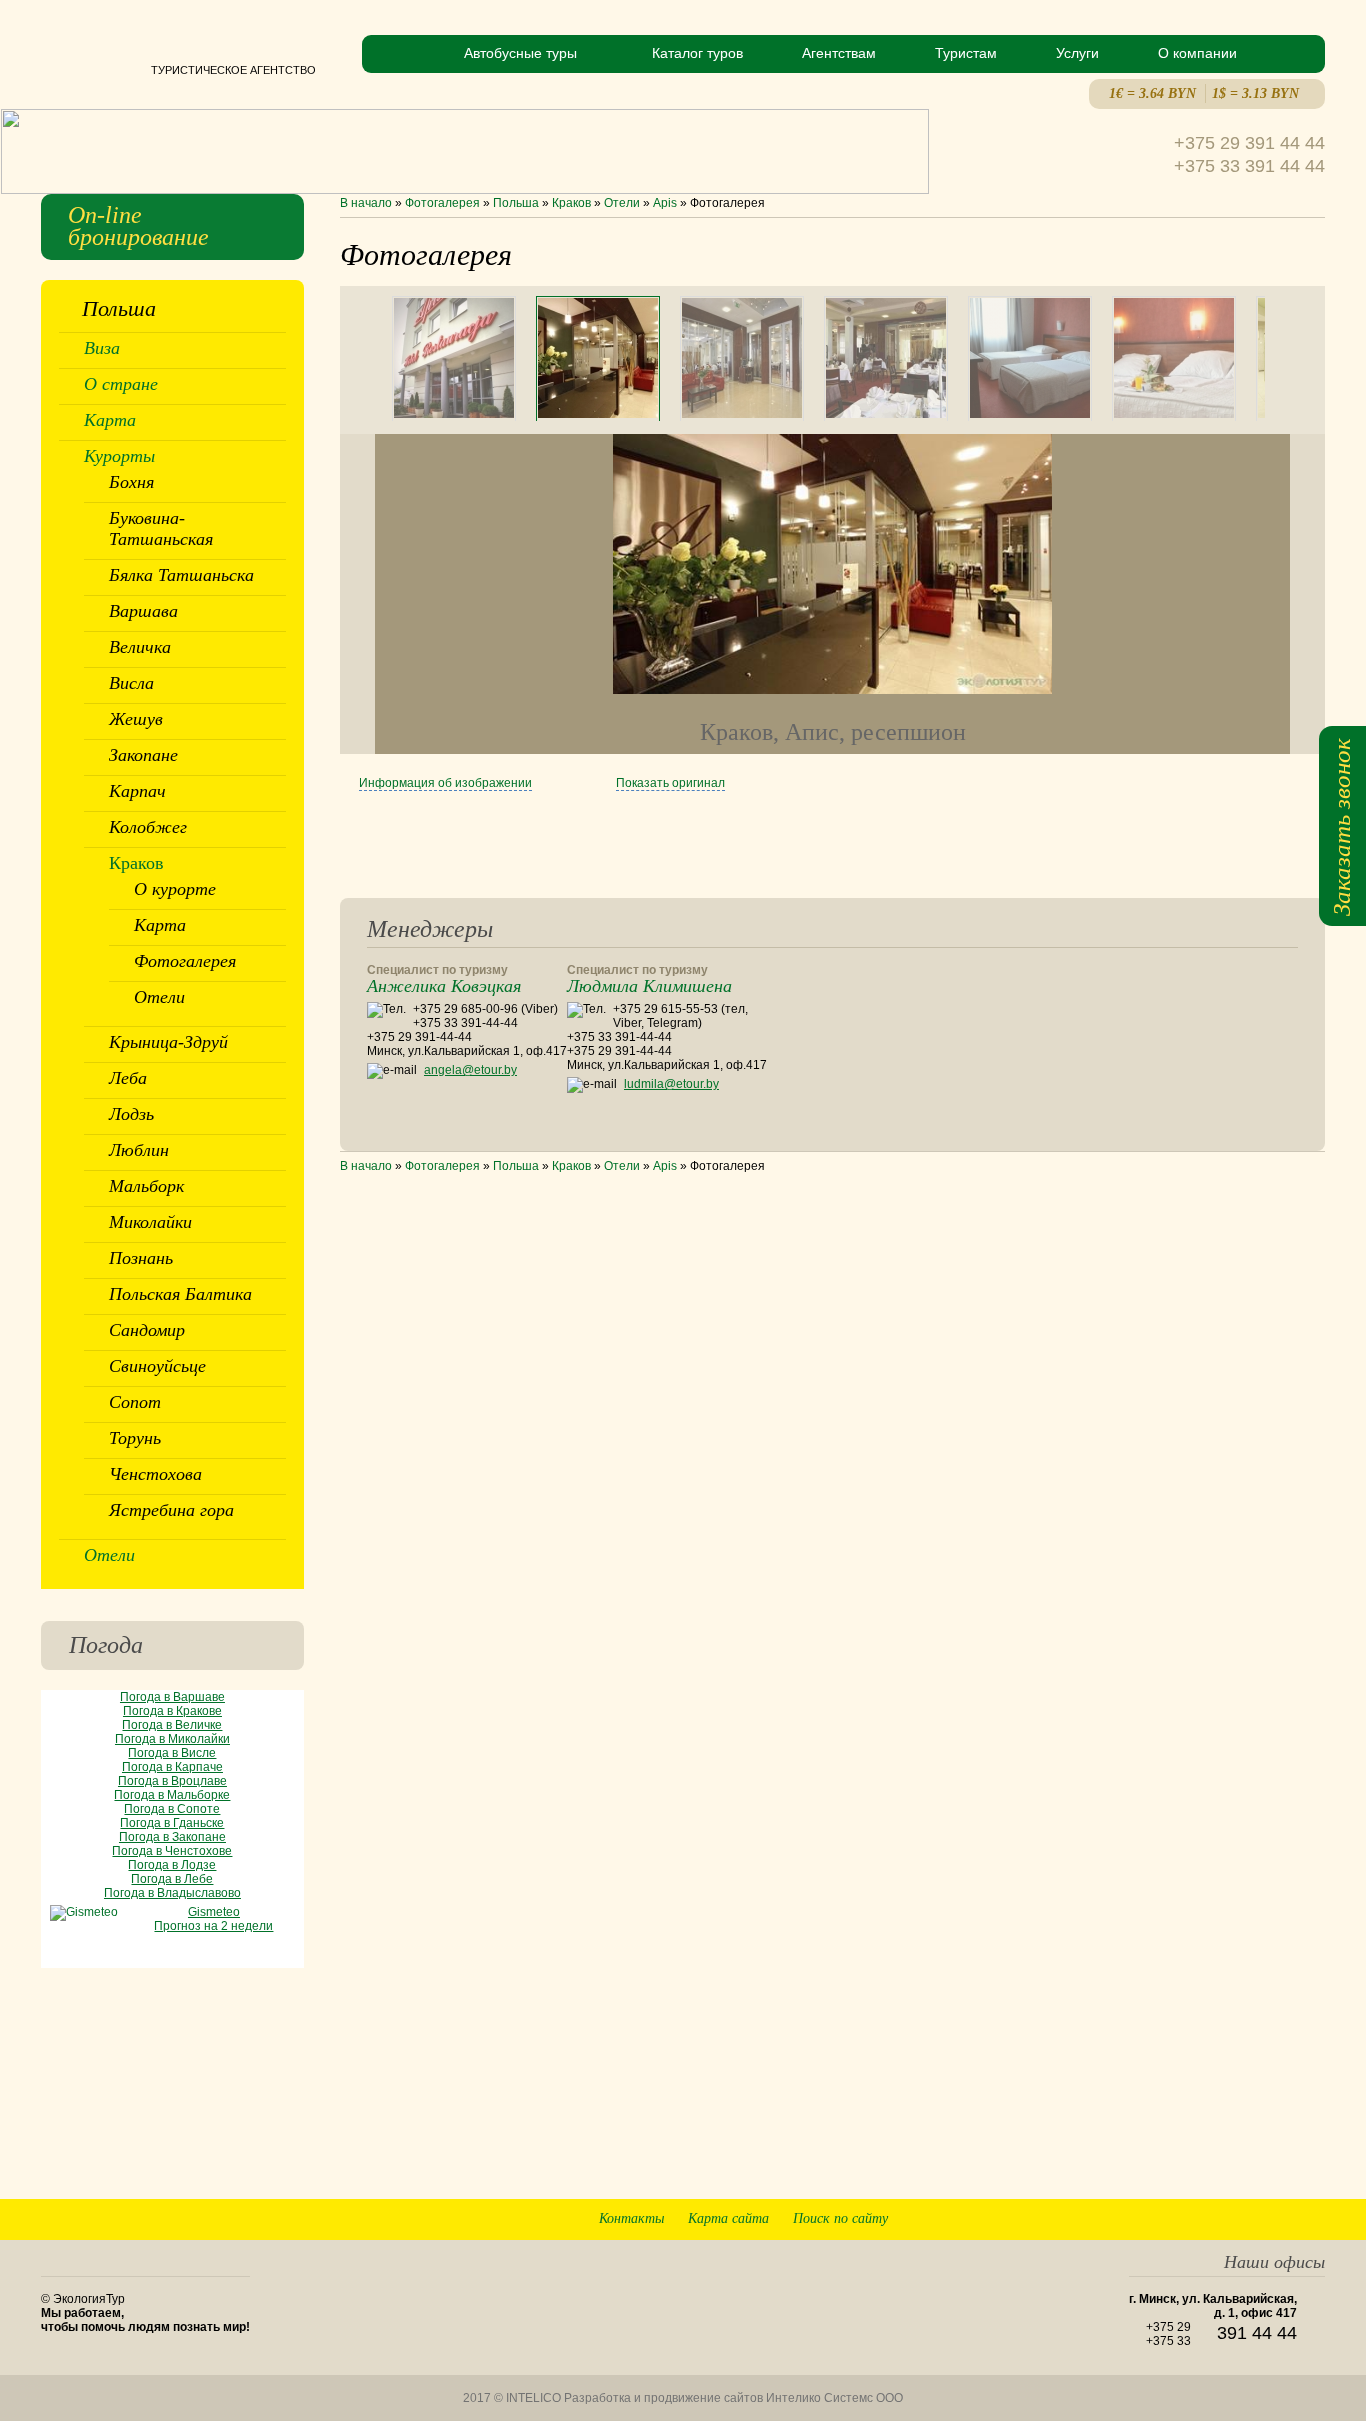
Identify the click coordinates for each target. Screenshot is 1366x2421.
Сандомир (147, 1330)
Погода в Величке (172, 1725)
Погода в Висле (172, 1753)
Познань (141, 1258)
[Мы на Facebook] (1240, 2176)
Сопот (135, 1402)
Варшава (143, 611)
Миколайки (150, 1222)
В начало (366, 203)
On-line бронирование (138, 226)
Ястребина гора (171, 1510)
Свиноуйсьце (157, 1366)
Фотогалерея (442, 203)
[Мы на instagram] (1310, 2176)
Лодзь (131, 1114)
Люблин (139, 1150)
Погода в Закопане (172, 1837)
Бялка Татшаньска (181, 575)
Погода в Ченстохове (172, 1851)
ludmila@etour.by (671, 1084)
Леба (128, 1078)
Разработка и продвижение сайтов (663, 2398)
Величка (140, 647)
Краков (571, 203)
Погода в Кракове (172, 1711)
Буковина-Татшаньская (161, 528)
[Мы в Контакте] (1275, 2176)
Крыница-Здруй (168, 1042)
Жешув (136, 719)
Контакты (631, 2218)
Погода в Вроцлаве (172, 1781)
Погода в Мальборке (172, 1795)
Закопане (143, 755)
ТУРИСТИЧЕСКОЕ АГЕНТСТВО (178, 70)
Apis (665, 203)
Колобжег (148, 827)
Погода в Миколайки (172, 1739)
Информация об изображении (445, 783)
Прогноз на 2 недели (213, 1926)
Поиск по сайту (840, 2218)
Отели (622, 203)
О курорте (175, 889)
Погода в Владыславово (172, 1893)
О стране (121, 384)
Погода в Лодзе (172, 1865)
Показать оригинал (670, 783)
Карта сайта (728, 2218)
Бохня (131, 482)
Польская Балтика (180, 1294)
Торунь (135, 1438)
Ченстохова (155, 1474)
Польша (516, 203)
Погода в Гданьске (172, 1823)
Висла (131, 683)
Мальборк (146, 1186)
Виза (102, 348)
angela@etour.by (470, 1070)
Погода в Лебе (172, 1879)
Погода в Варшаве (172, 1697)
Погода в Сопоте (172, 1809)
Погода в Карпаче (172, 1767)
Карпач (137, 791)
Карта (110, 420)
